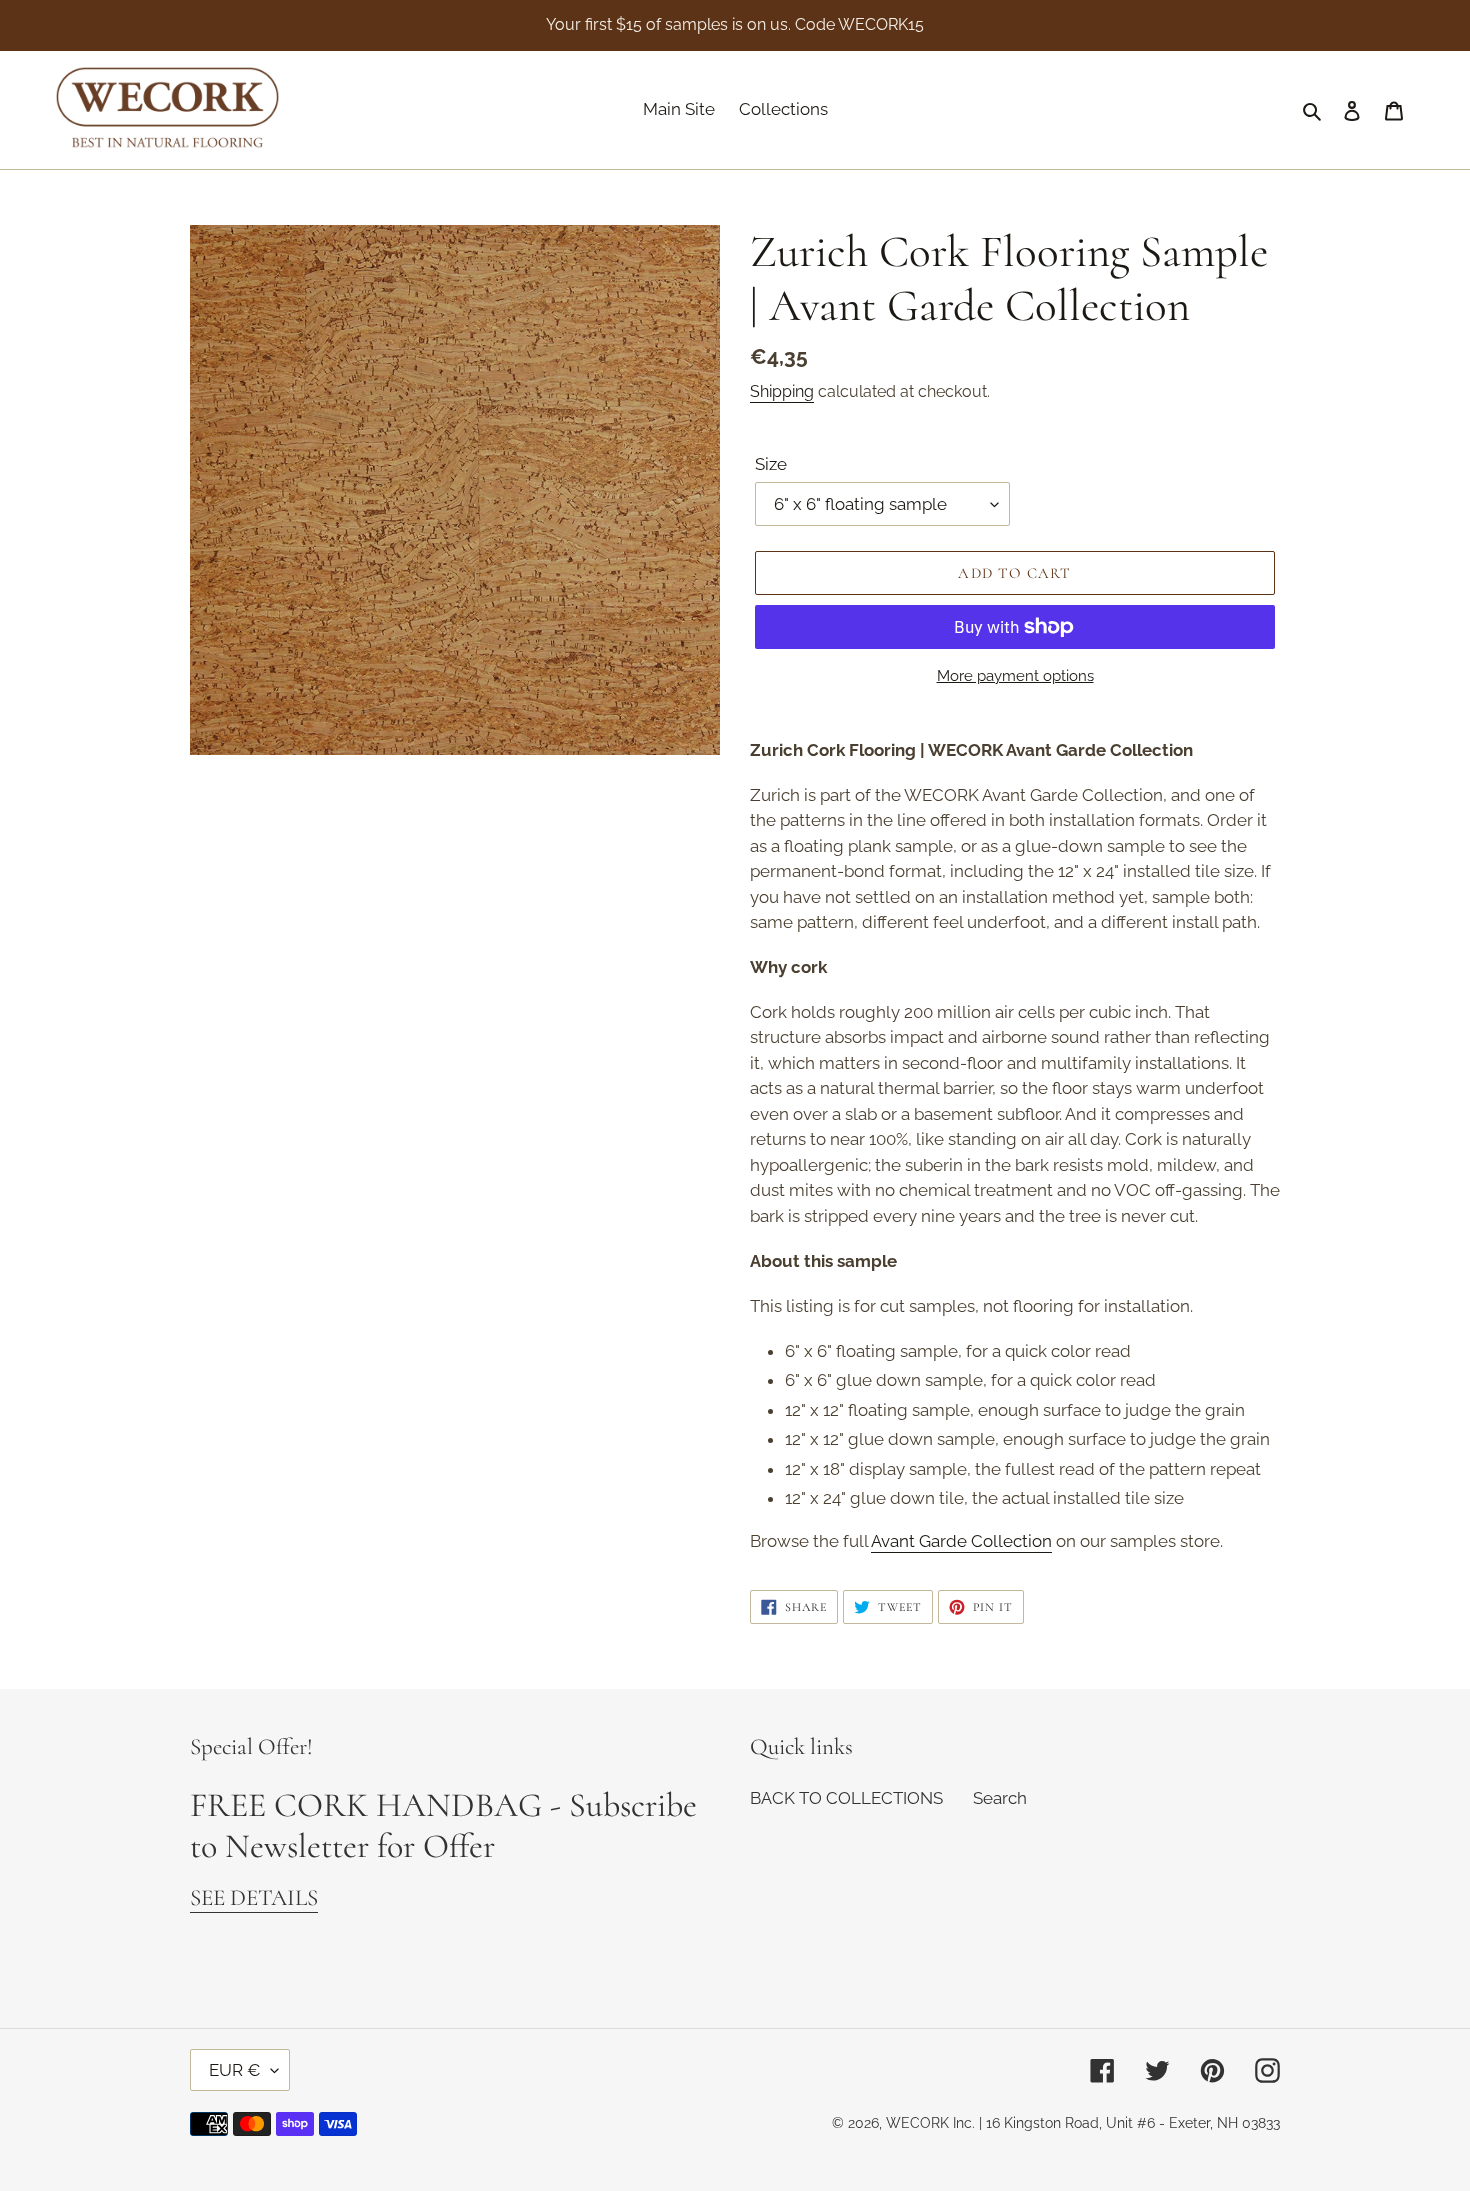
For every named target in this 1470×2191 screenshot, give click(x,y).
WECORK (917, 2123)
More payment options (1015, 676)
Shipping (782, 391)
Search (1000, 1798)
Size (771, 464)
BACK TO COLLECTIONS (846, 1798)
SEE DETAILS (254, 1898)
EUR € (235, 2070)
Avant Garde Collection (961, 1541)
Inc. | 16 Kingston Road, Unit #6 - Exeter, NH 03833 (1116, 2123)
